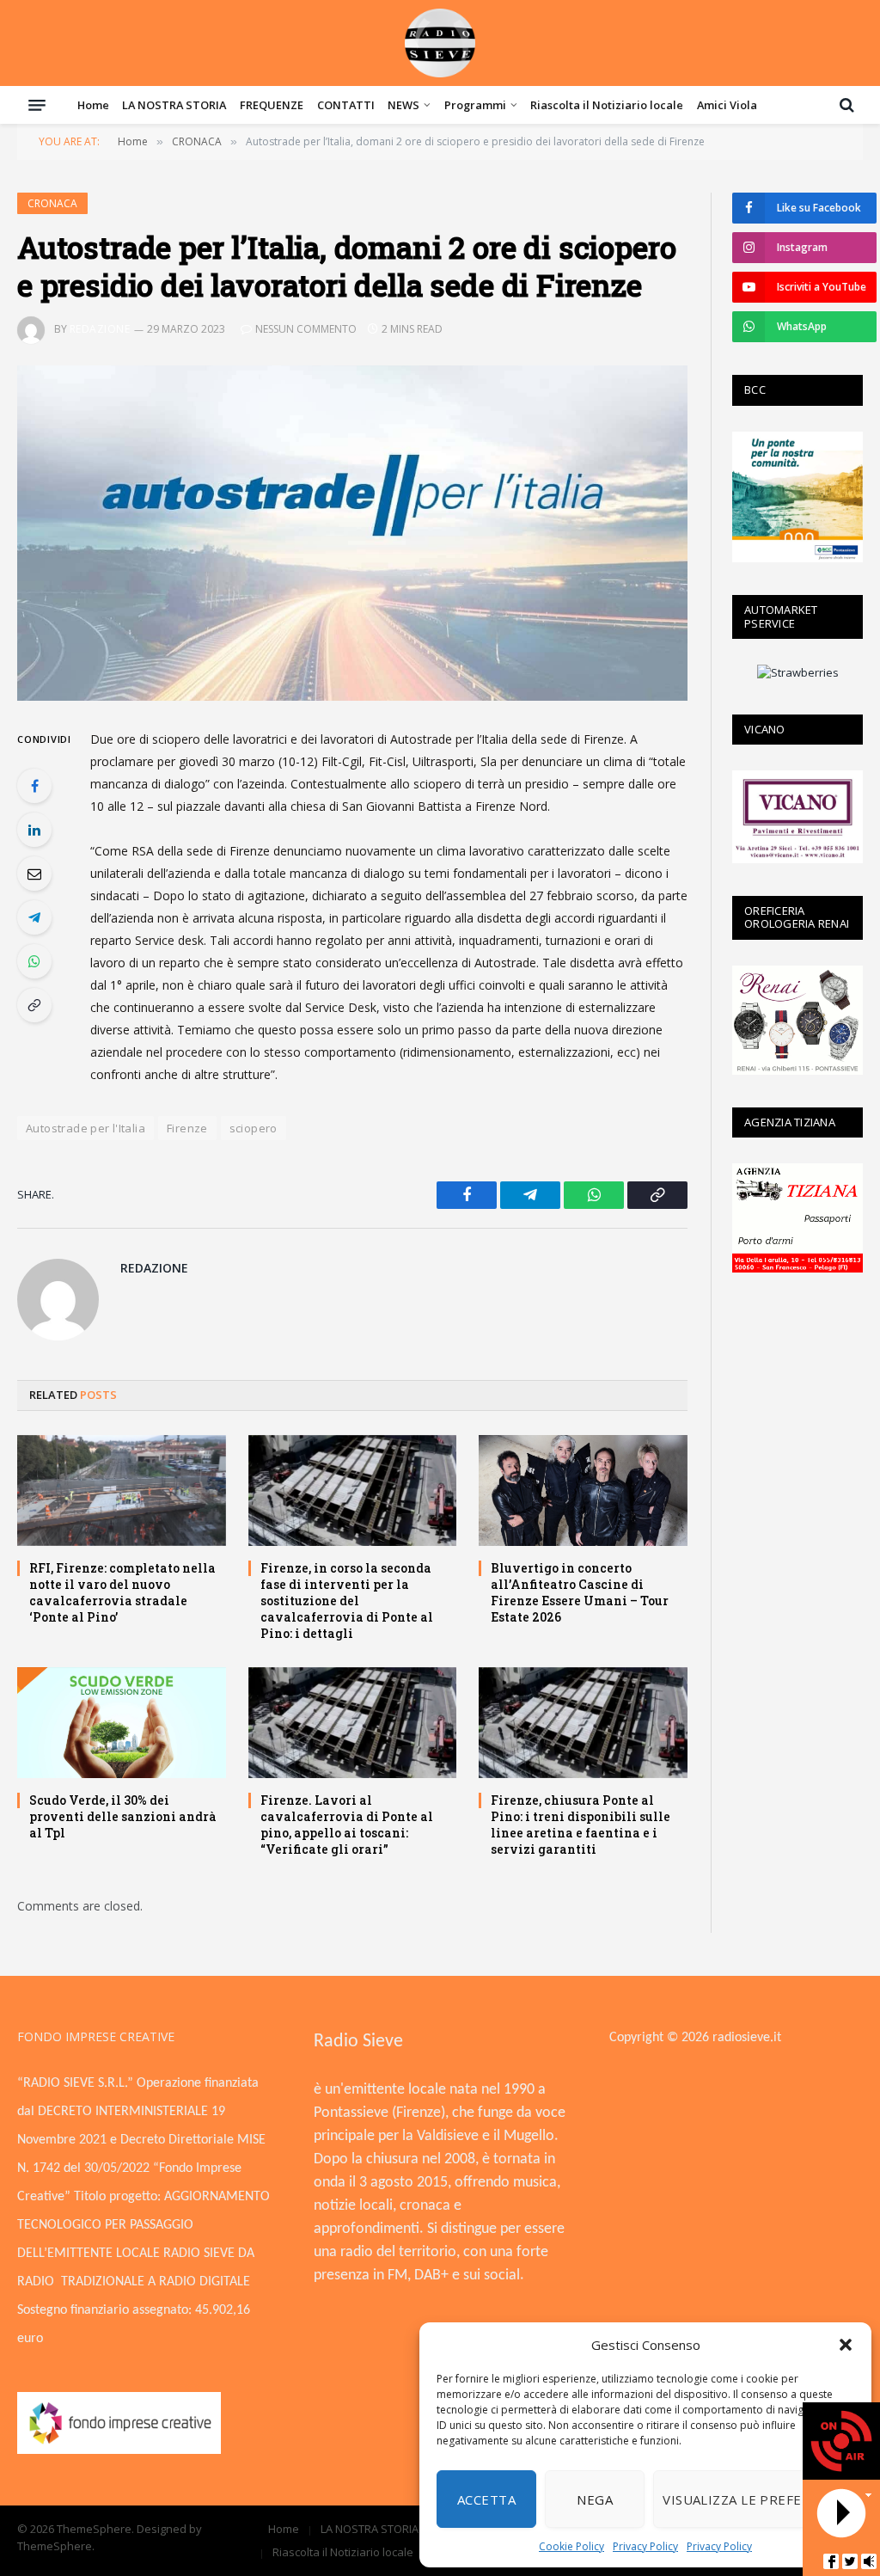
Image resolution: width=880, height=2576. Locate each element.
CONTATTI (346, 105)
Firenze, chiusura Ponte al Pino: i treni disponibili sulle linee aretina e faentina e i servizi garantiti (581, 1825)
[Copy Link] (34, 1005)
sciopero (254, 1128)
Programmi (475, 105)
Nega (595, 2499)
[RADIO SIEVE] (440, 43)
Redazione (100, 329)
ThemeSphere (55, 2546)
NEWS (403, 105)
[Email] (34, 874)
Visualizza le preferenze (754, 2499)
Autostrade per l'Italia (86, 1128)
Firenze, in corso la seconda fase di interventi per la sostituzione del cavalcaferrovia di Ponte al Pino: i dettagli (347, 1601)
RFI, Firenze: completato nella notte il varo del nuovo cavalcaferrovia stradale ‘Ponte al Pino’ (122, 1592)
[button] (846, 2345)
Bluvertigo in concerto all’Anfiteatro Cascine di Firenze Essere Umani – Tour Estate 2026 (580, 1592)
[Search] (845, 105)
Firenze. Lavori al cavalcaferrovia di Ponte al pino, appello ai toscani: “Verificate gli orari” (347, 1825)
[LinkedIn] (34, 830)
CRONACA (52, 203)
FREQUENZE (272, 105)
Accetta (486, 2499)
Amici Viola (727, 105)
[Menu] (37, 105)
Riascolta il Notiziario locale (607, 105)
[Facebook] (34, 786)
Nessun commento (306, 329)
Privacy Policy (645, 2546)
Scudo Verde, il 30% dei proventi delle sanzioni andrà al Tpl (123, 1816)
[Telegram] (34, 917)
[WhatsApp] (34, 961)
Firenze (187, 1128)
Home (93, 105)
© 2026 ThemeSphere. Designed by (110, 2529)
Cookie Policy (571, 2546)
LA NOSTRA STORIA (174, 105)
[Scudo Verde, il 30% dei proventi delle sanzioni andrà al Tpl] (122, 1723)
